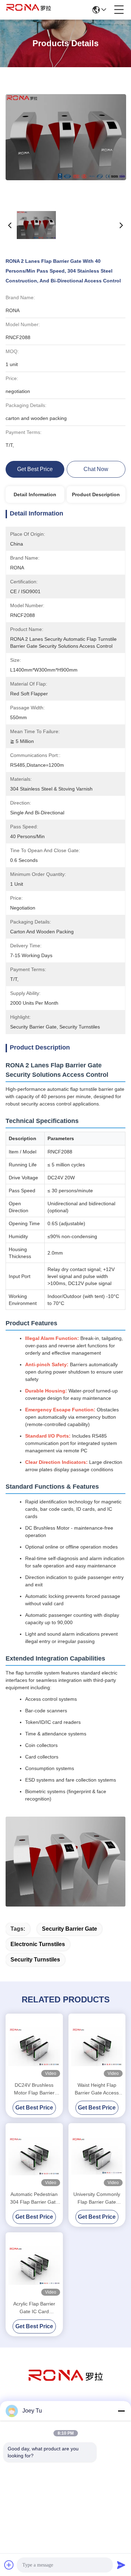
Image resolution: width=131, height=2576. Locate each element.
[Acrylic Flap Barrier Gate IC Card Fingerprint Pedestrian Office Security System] (34, 2265)
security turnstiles (35, 1960)
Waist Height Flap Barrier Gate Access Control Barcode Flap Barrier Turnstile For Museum (97, 2089)
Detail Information (35, 494)
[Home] (66, 2384)
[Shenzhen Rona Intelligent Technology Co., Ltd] (29, 10)
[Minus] (121, 2411)
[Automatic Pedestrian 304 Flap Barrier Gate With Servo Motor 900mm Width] (34, 2156)
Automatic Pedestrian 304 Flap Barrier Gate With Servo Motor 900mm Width (34, 2199)
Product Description (96, 494)
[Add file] (9, 2565)
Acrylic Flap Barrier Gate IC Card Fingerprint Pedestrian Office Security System (34, 2308)
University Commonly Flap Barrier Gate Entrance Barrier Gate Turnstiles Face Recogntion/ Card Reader (97, 2199)
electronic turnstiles (38, 1944)
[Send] (121, 2565)
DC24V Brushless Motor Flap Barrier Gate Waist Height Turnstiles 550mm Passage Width (34, 2089)
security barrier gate (70, 1929)
